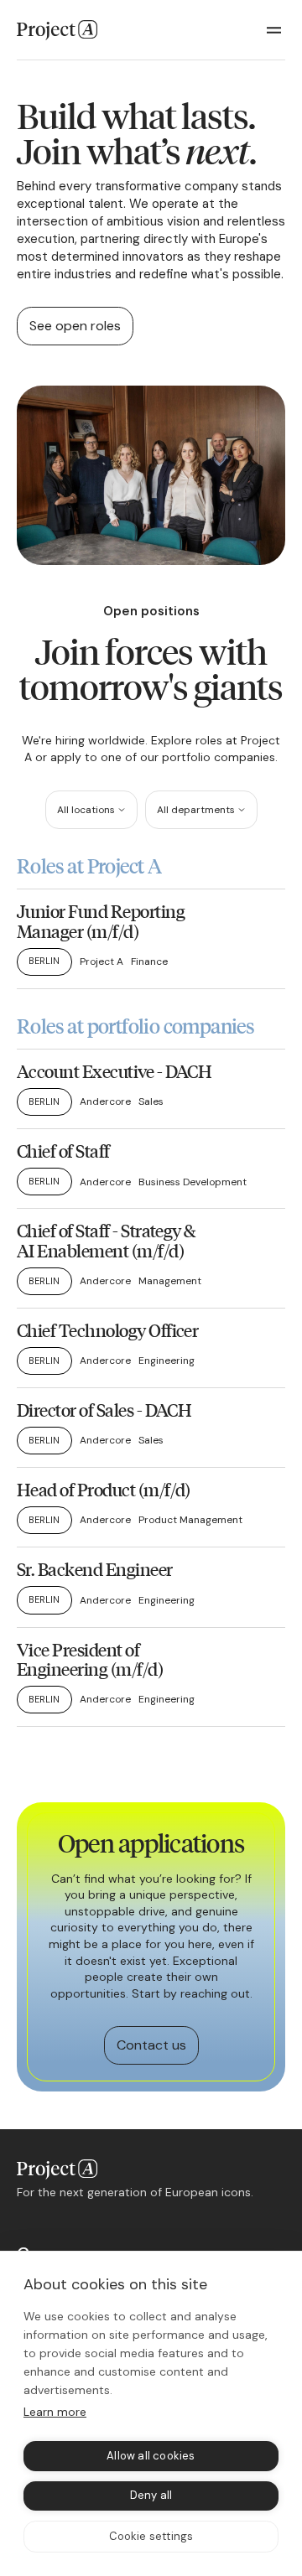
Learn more (55, 2412)
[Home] (57, 30)
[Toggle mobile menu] (274, 30)
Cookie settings (151, 2536)
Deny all (151, 2495)
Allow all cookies (151, 2456)
